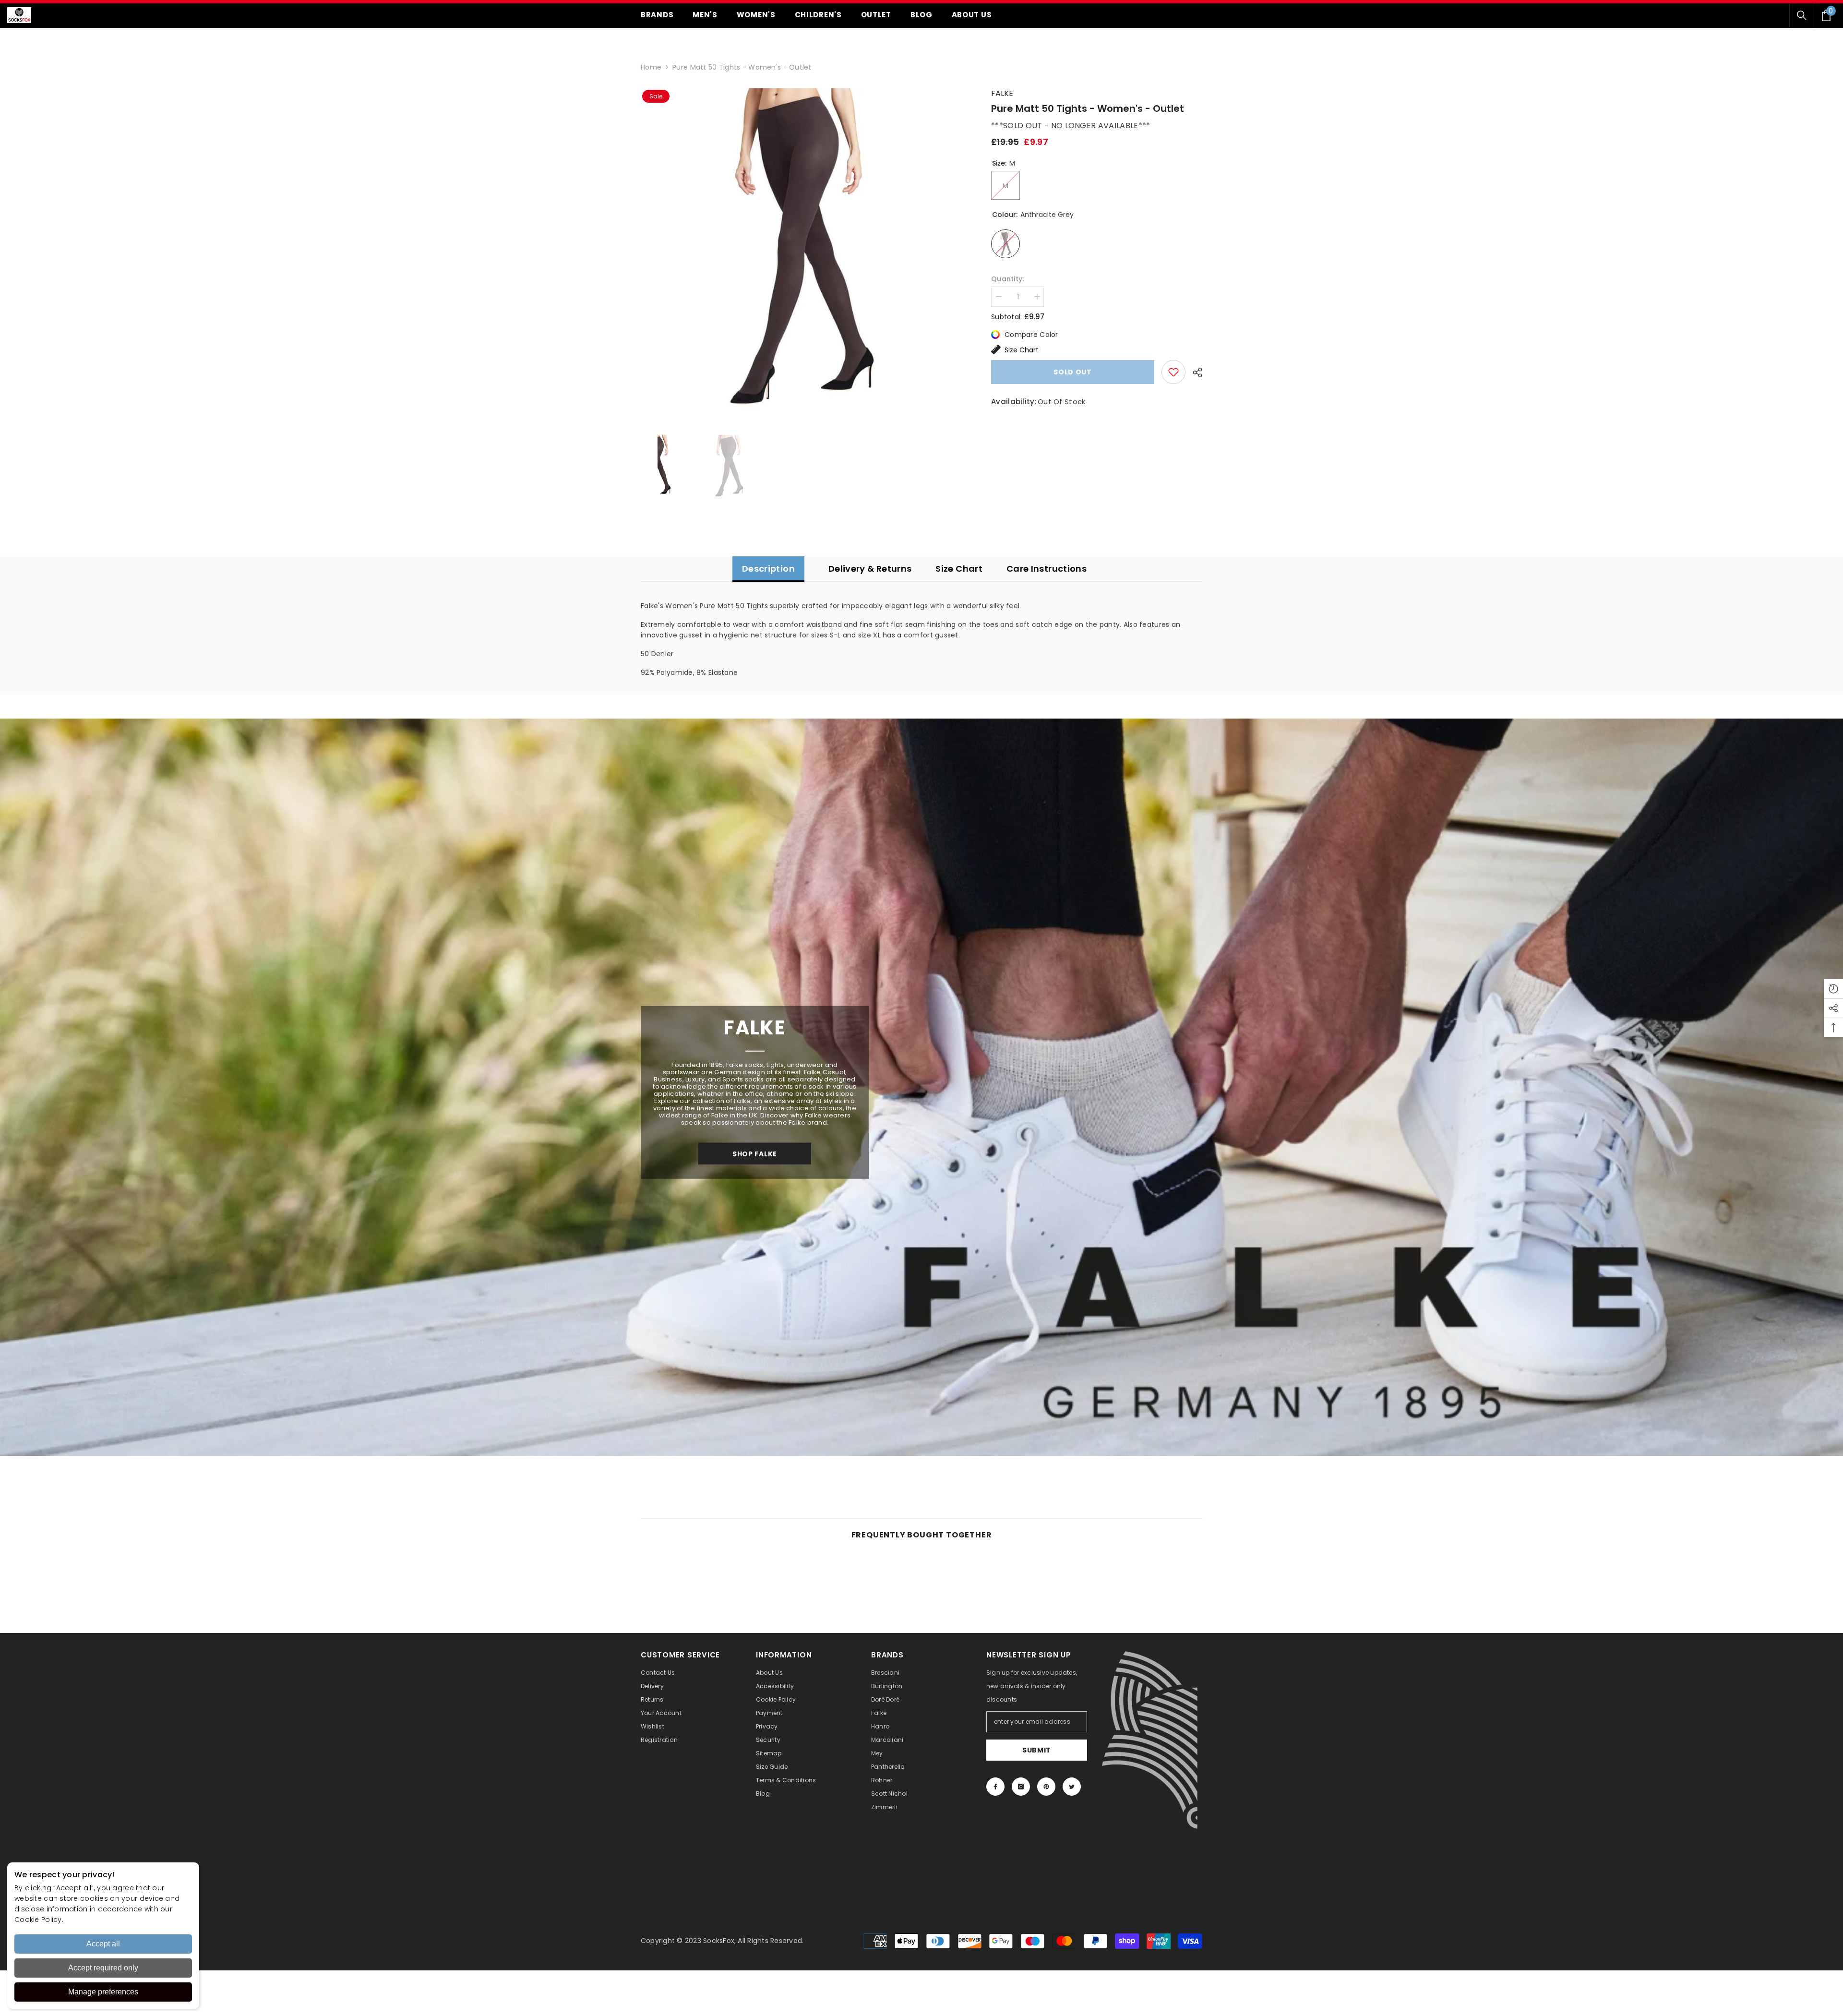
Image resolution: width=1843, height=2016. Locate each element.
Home (651, 67)
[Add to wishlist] (1173, 372)
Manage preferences (103, 1992)
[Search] (1802, 15)
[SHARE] (1194, 372)
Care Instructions (1047, 569)
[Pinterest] (1046, 1787)
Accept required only (103, 1968)
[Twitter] (1072, 1787)
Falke (1002, 93)
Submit (1037, 1750)
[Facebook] (995, 1787)
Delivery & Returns (870, 569)
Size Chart (1022, 350)
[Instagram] (1021, 1787)
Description (768, 569)
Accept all (103, 1944)
